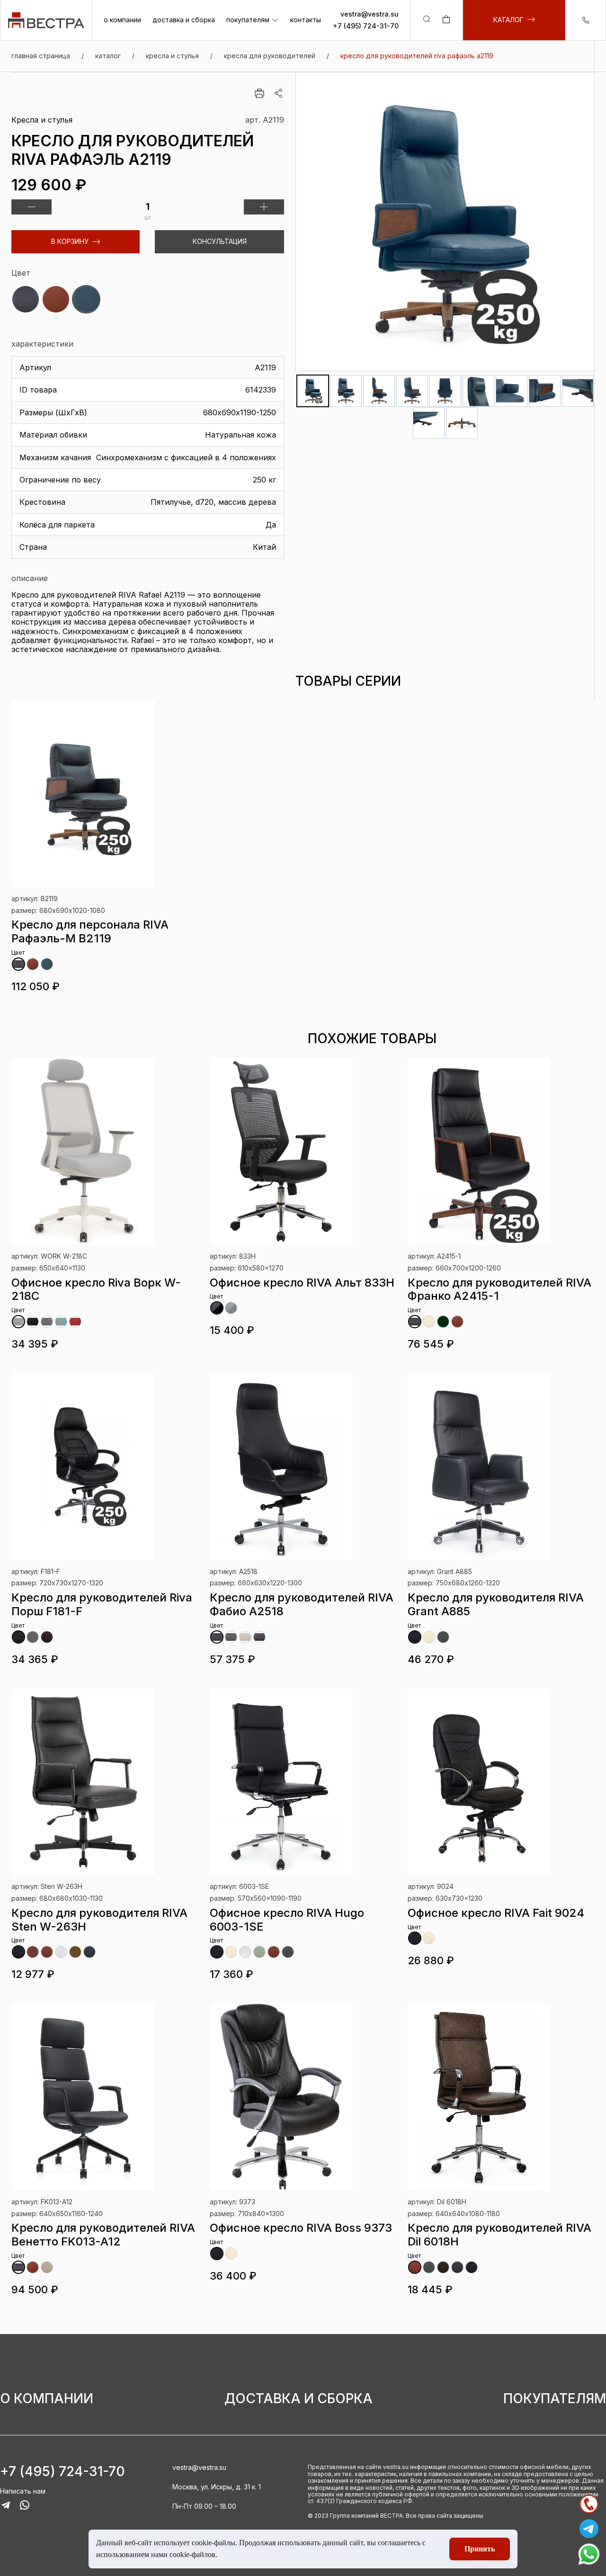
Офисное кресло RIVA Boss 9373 (301, 2228)
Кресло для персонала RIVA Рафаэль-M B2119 (90, 931)
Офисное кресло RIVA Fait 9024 (496, 1913)
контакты (306, 20)
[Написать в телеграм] (589, 2529)
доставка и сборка (184, 20)
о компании (122, 20)
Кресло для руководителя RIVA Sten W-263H (99, 1920)
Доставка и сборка (299, 2399)
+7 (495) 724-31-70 (366, 26)
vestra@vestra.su (370, 14)
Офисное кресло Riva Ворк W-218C (96, 1289)
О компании (47, 2399)
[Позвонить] (589, 2504)
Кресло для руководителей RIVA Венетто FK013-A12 (103, 2235)
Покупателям (555, 2399)
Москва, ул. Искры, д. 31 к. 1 (217, 2487)
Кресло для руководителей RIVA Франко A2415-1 (499, 1289)
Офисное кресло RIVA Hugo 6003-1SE (287, 1920)
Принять (480, 2549)
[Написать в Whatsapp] (589, 2554)
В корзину (70, 241)
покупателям (248, 20)
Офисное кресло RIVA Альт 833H (302, 1283)
